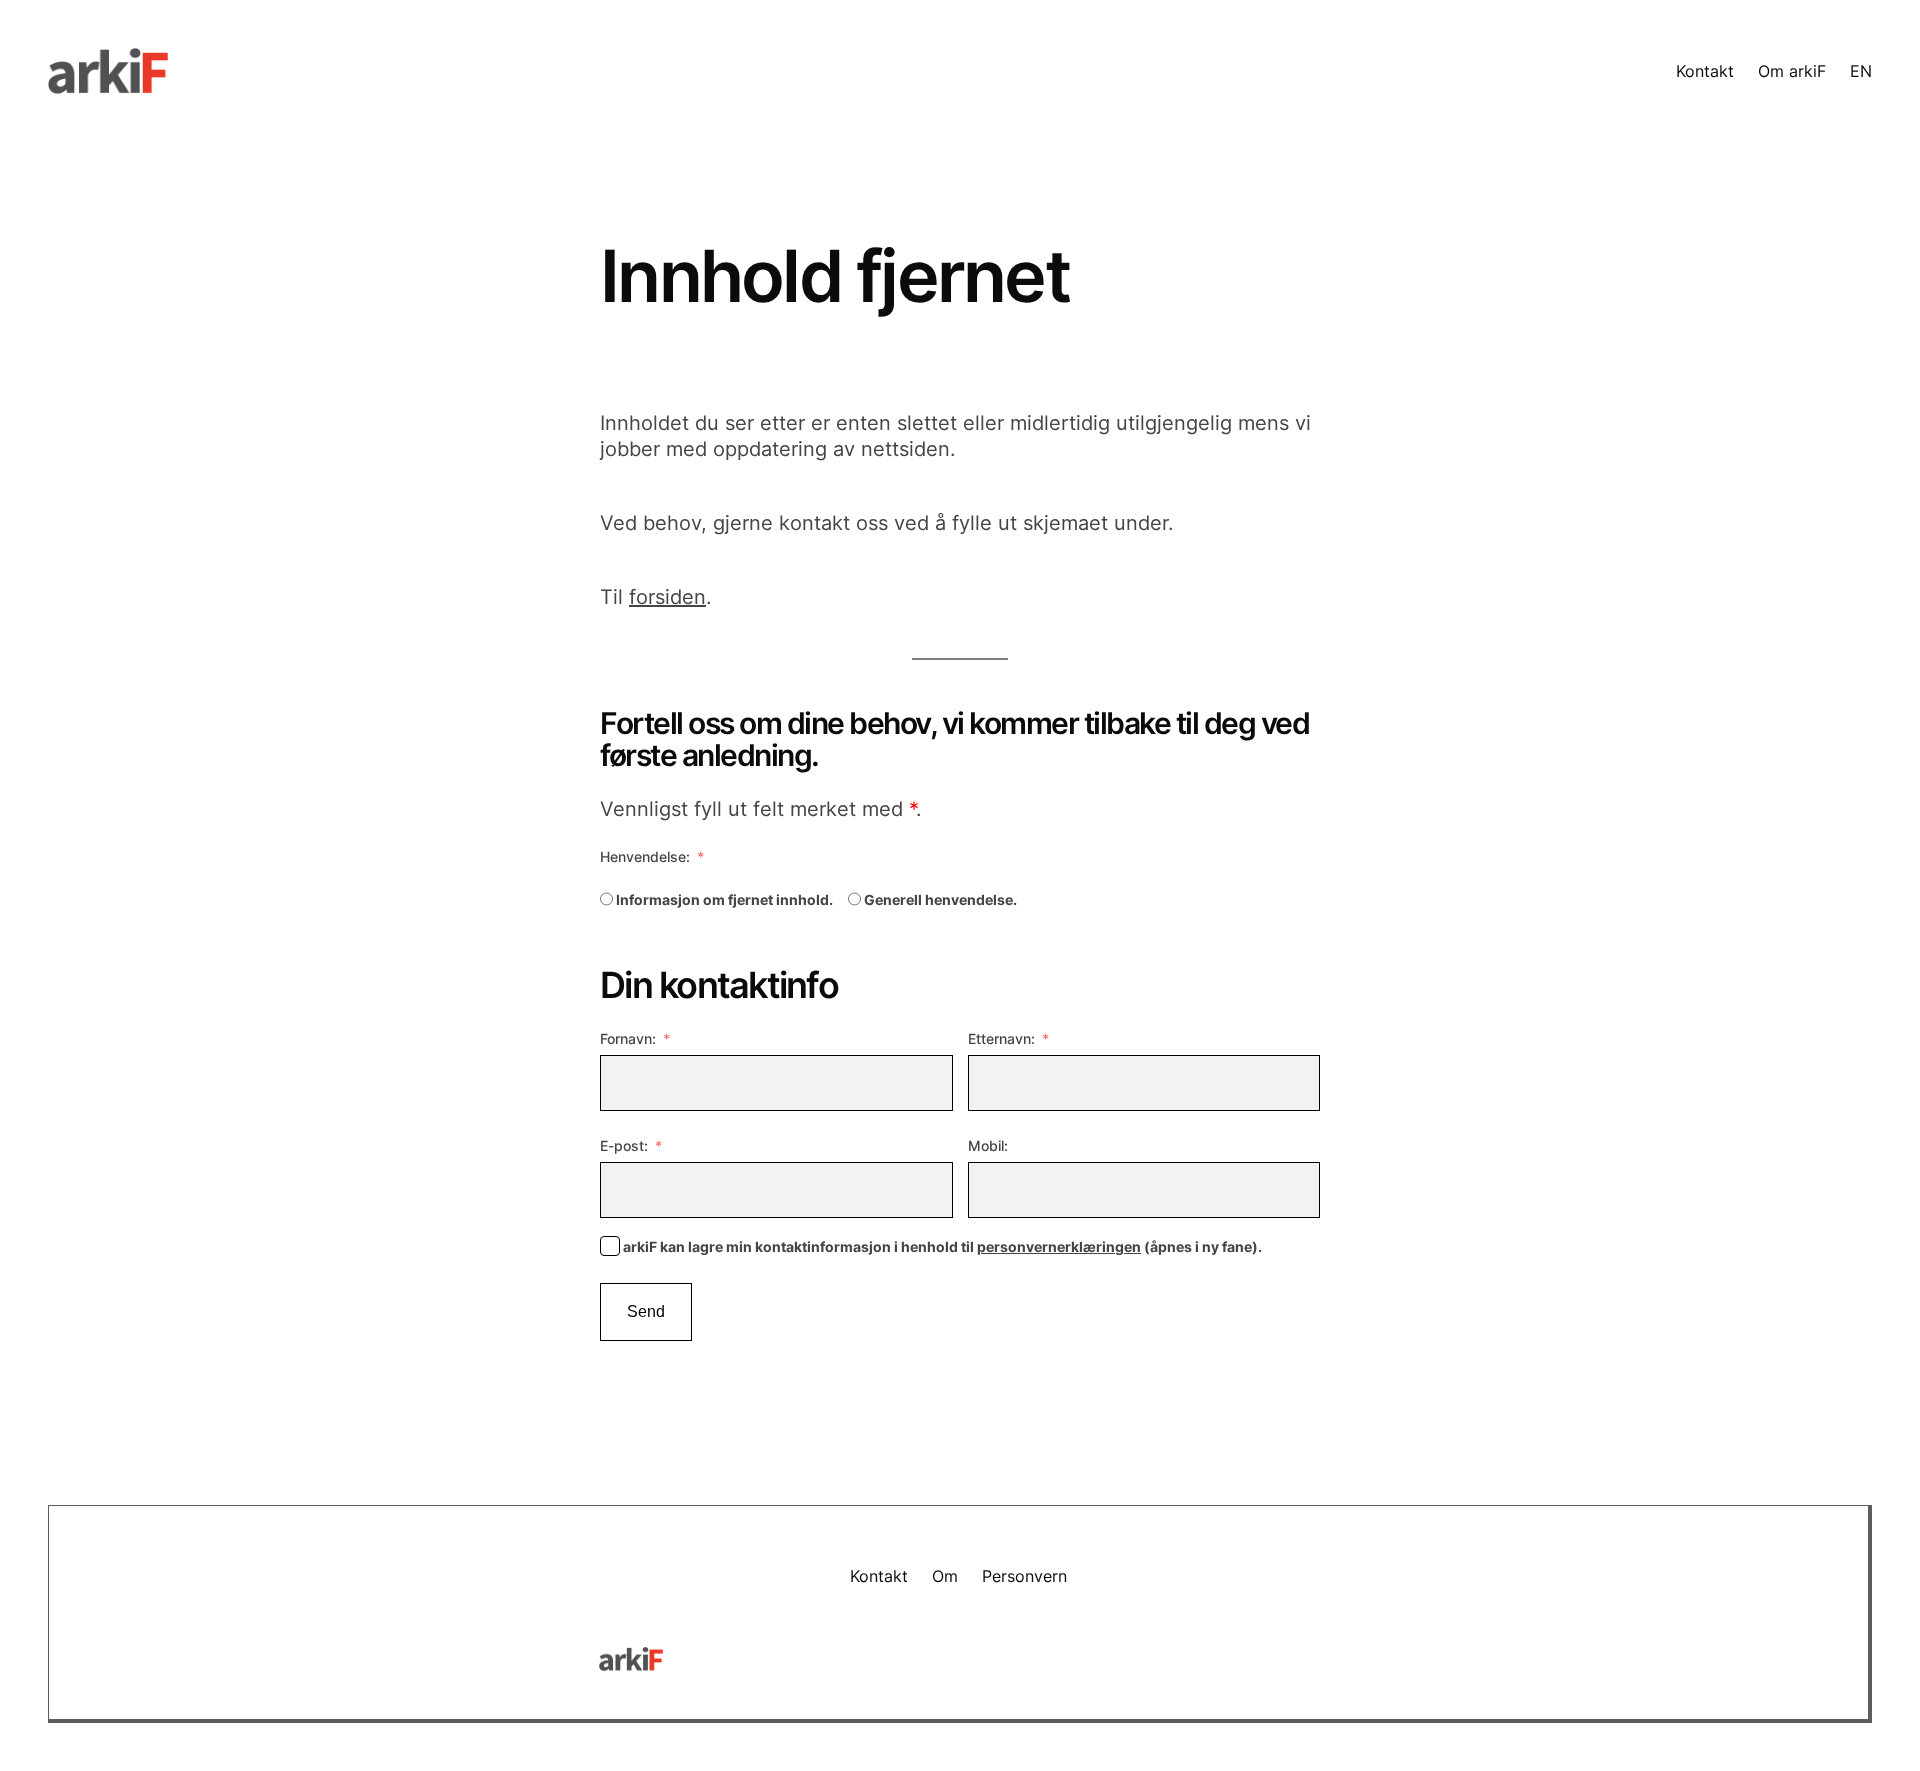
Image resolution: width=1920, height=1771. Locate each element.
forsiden (667, 597)
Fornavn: (628, 1038)
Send (646, 1311)
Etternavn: (1001, 1038)
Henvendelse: (645, 856)
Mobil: (988, 1145)
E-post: (624, 1145)
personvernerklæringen (1059, 1246)
